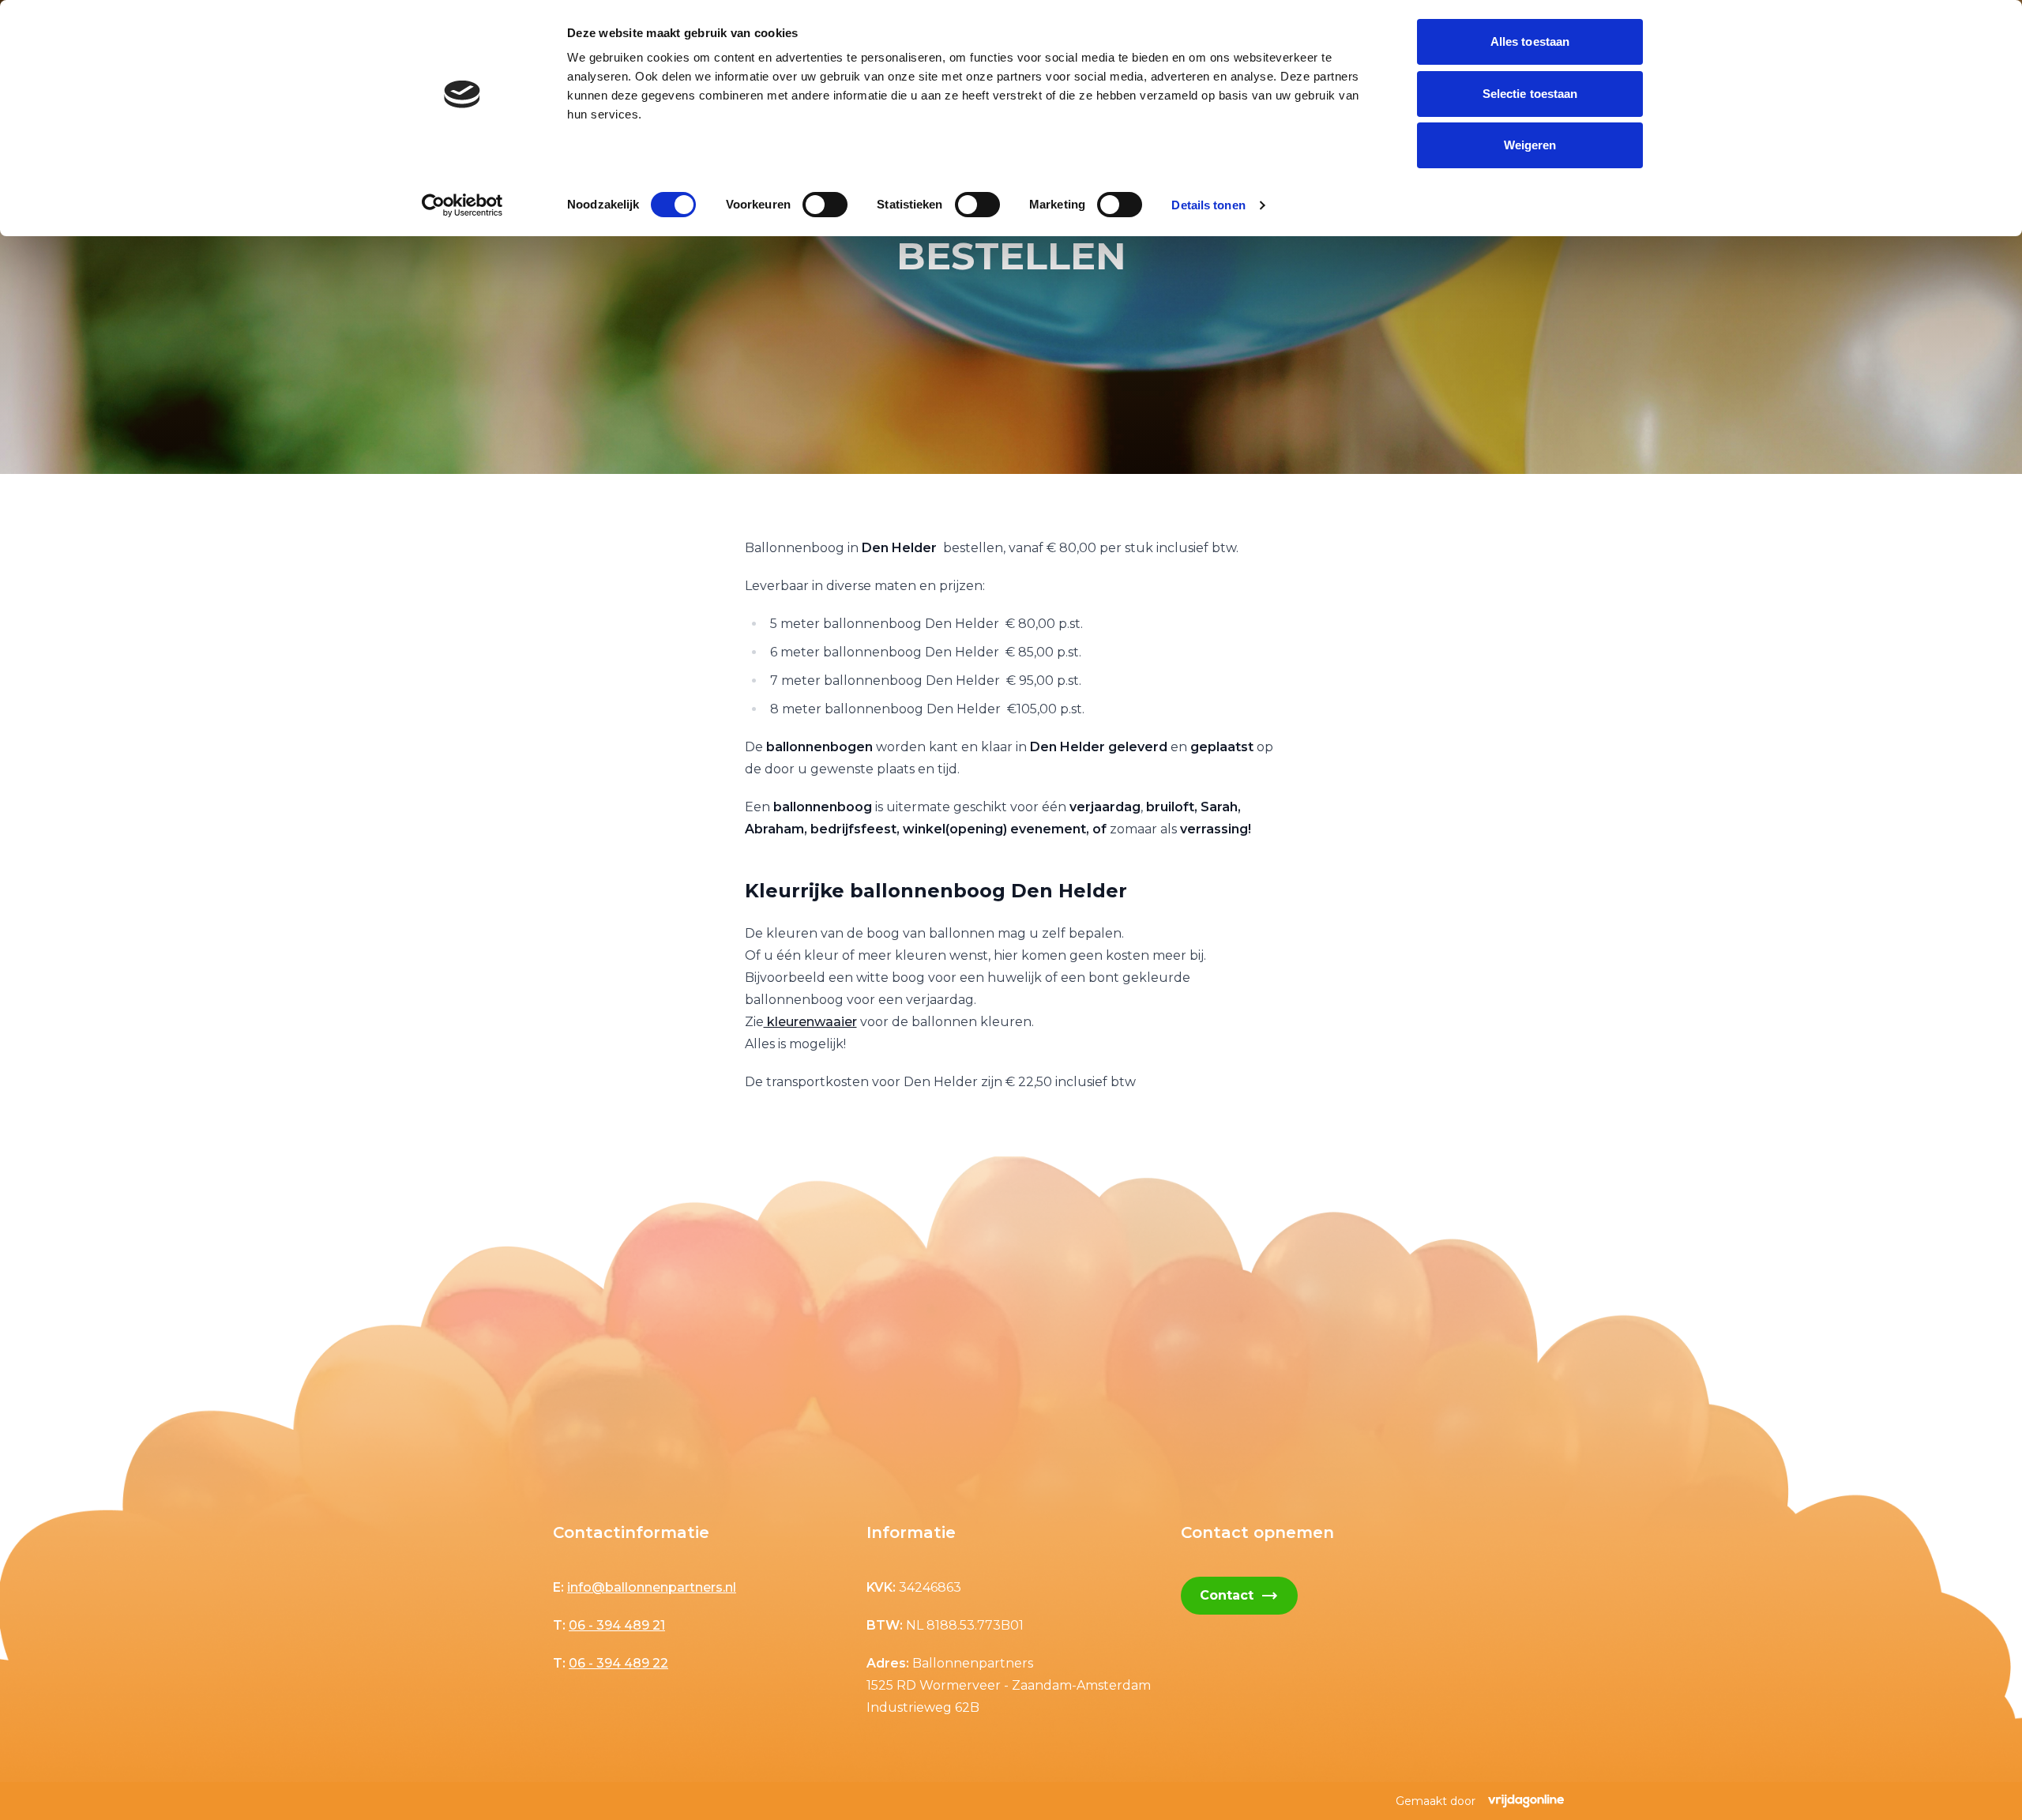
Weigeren (1530, 145)
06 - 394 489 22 (618, 1663)
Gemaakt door (1436, 1801)
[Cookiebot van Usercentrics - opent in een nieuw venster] (462, 205)
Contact (1239, 1596)
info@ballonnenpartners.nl (652, 1587)
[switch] (825, 205)
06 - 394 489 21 (617, 1625)
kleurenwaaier (810, 1022)
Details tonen (1208, 205)
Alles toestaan (1530, 41)
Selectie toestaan (1530, 94)
